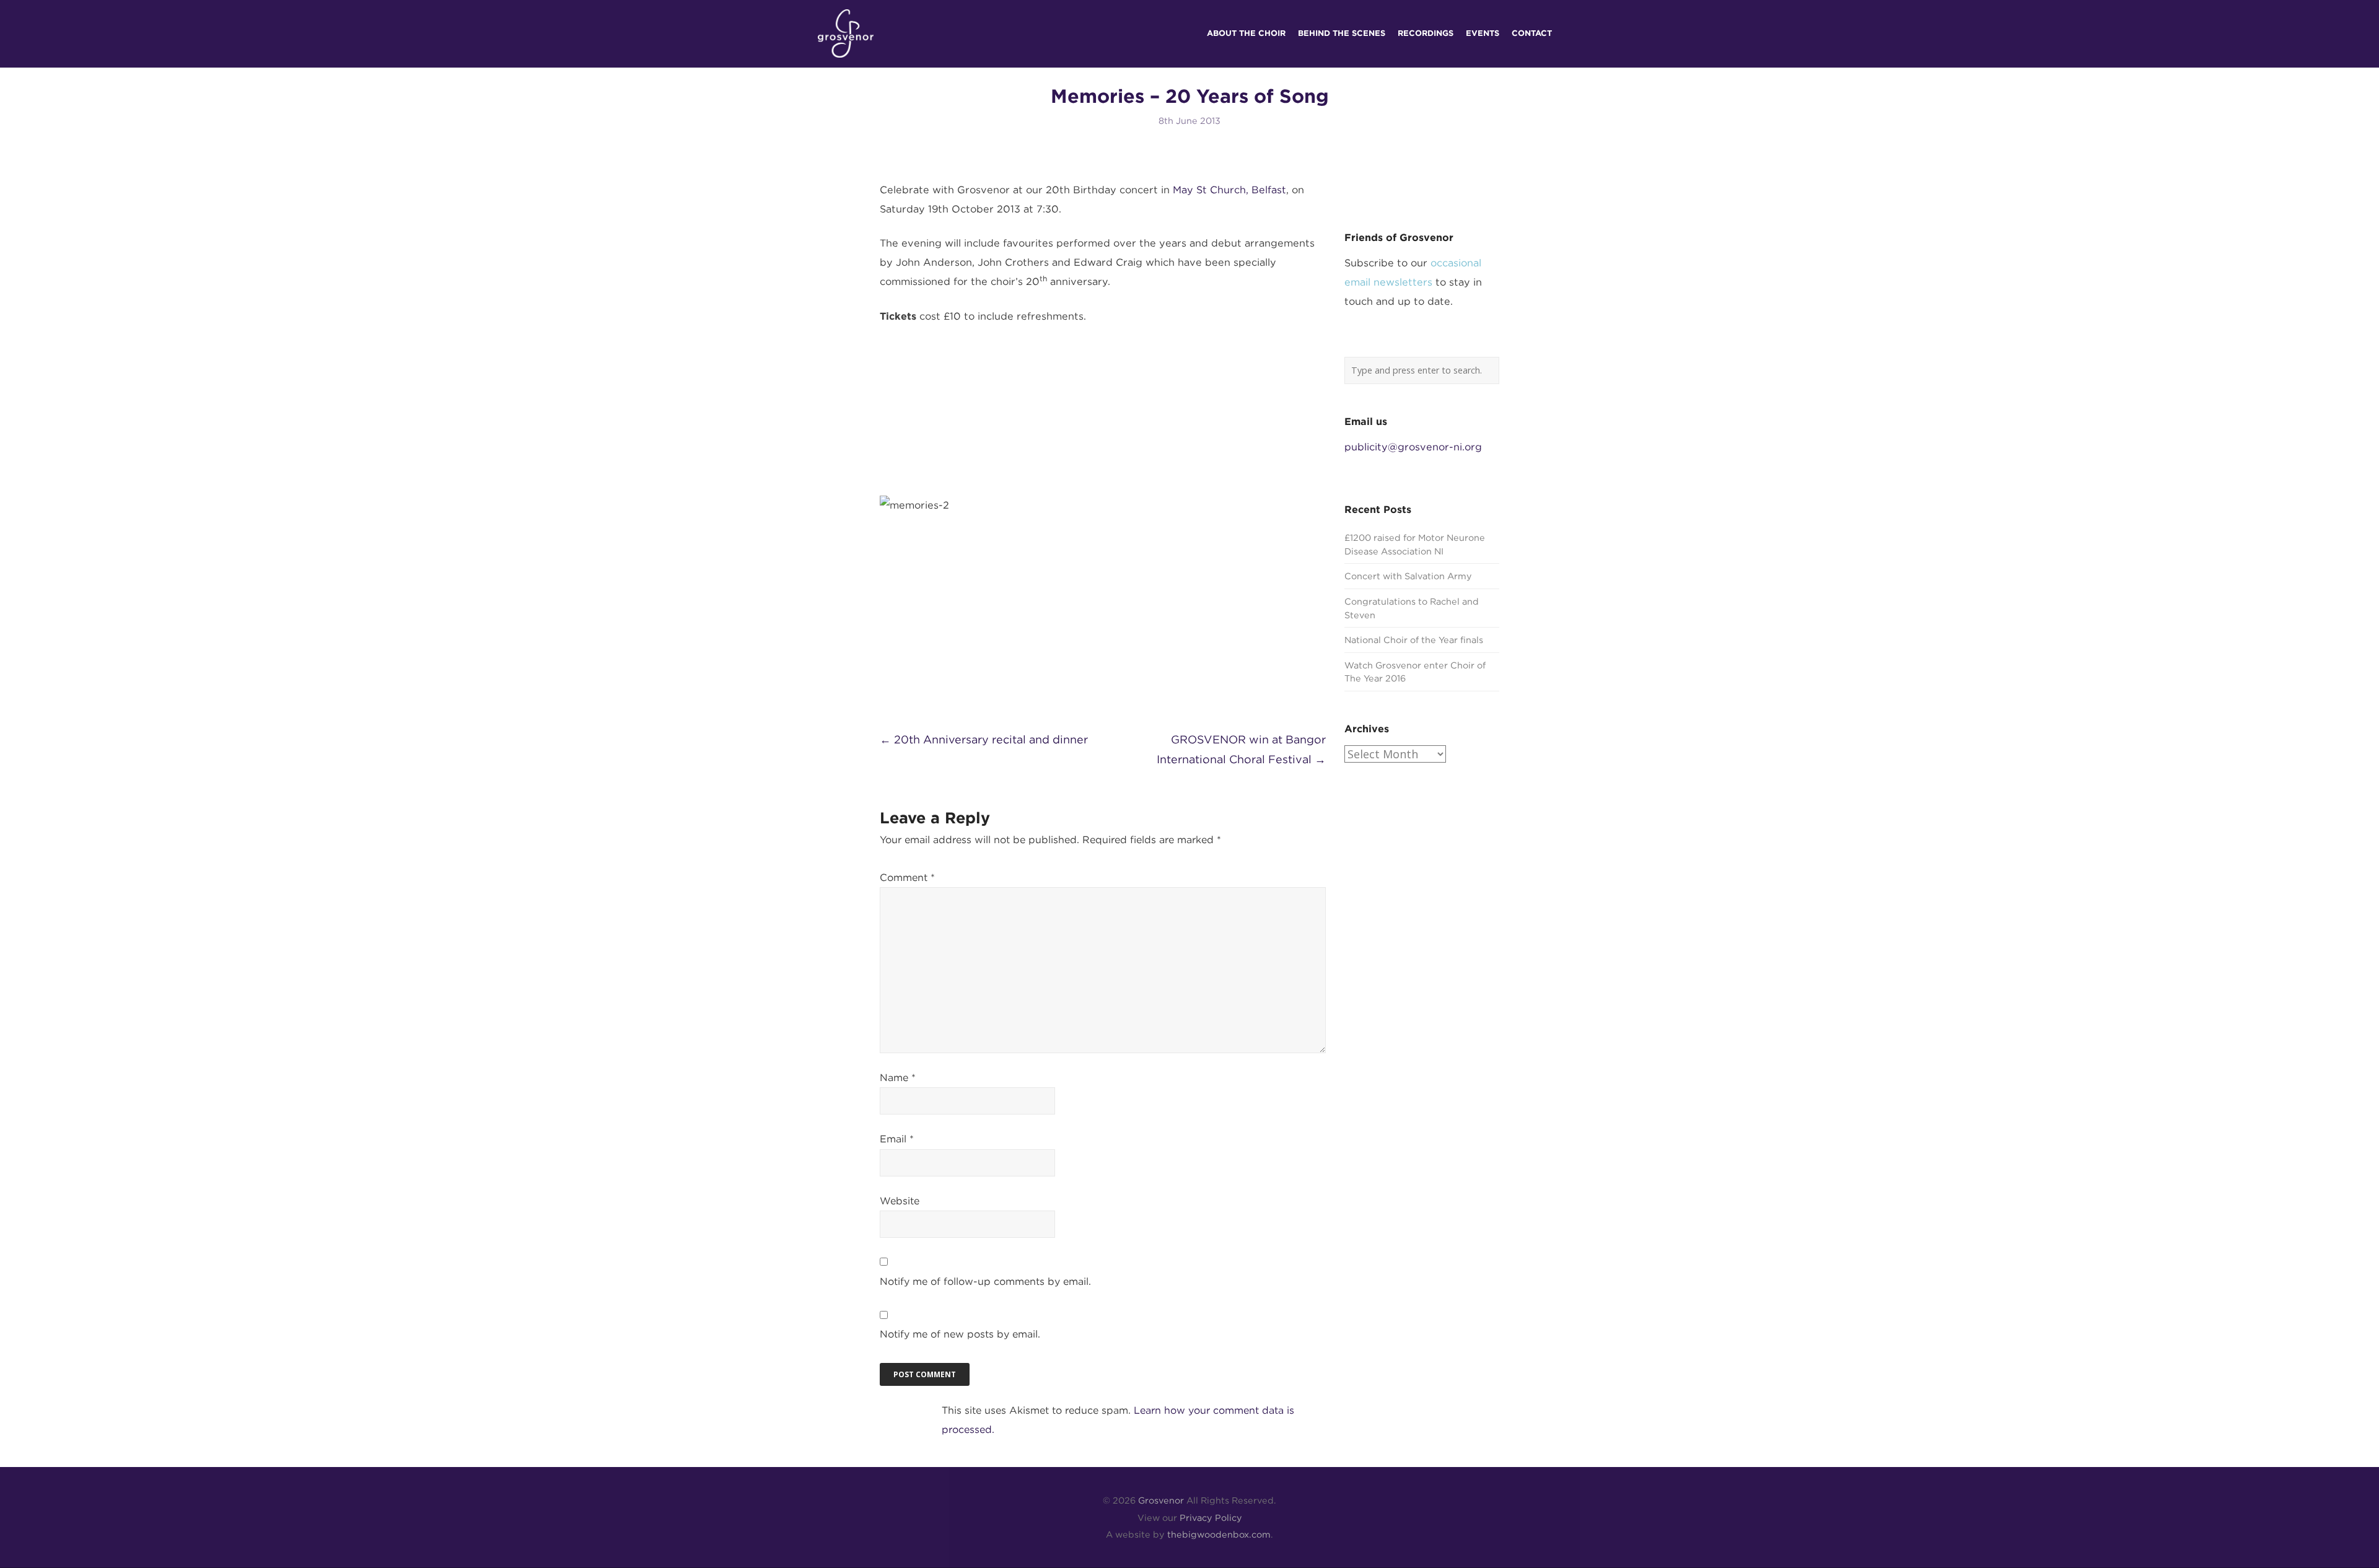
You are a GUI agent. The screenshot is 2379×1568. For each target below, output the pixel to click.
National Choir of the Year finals (1414, 640)
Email (897, 1139)
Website (900, 1201)
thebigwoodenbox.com (1219, 1534)
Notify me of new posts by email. (960, 1334)
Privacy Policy (1211, 1518)
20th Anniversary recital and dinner (984, 739)
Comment (907, 878)
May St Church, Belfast (1229, 190)
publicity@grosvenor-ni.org (1413, 447)
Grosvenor (1161, 1500)
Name (898, 1078)
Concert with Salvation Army (1408, 576)
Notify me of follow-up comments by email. (985, 1281)
